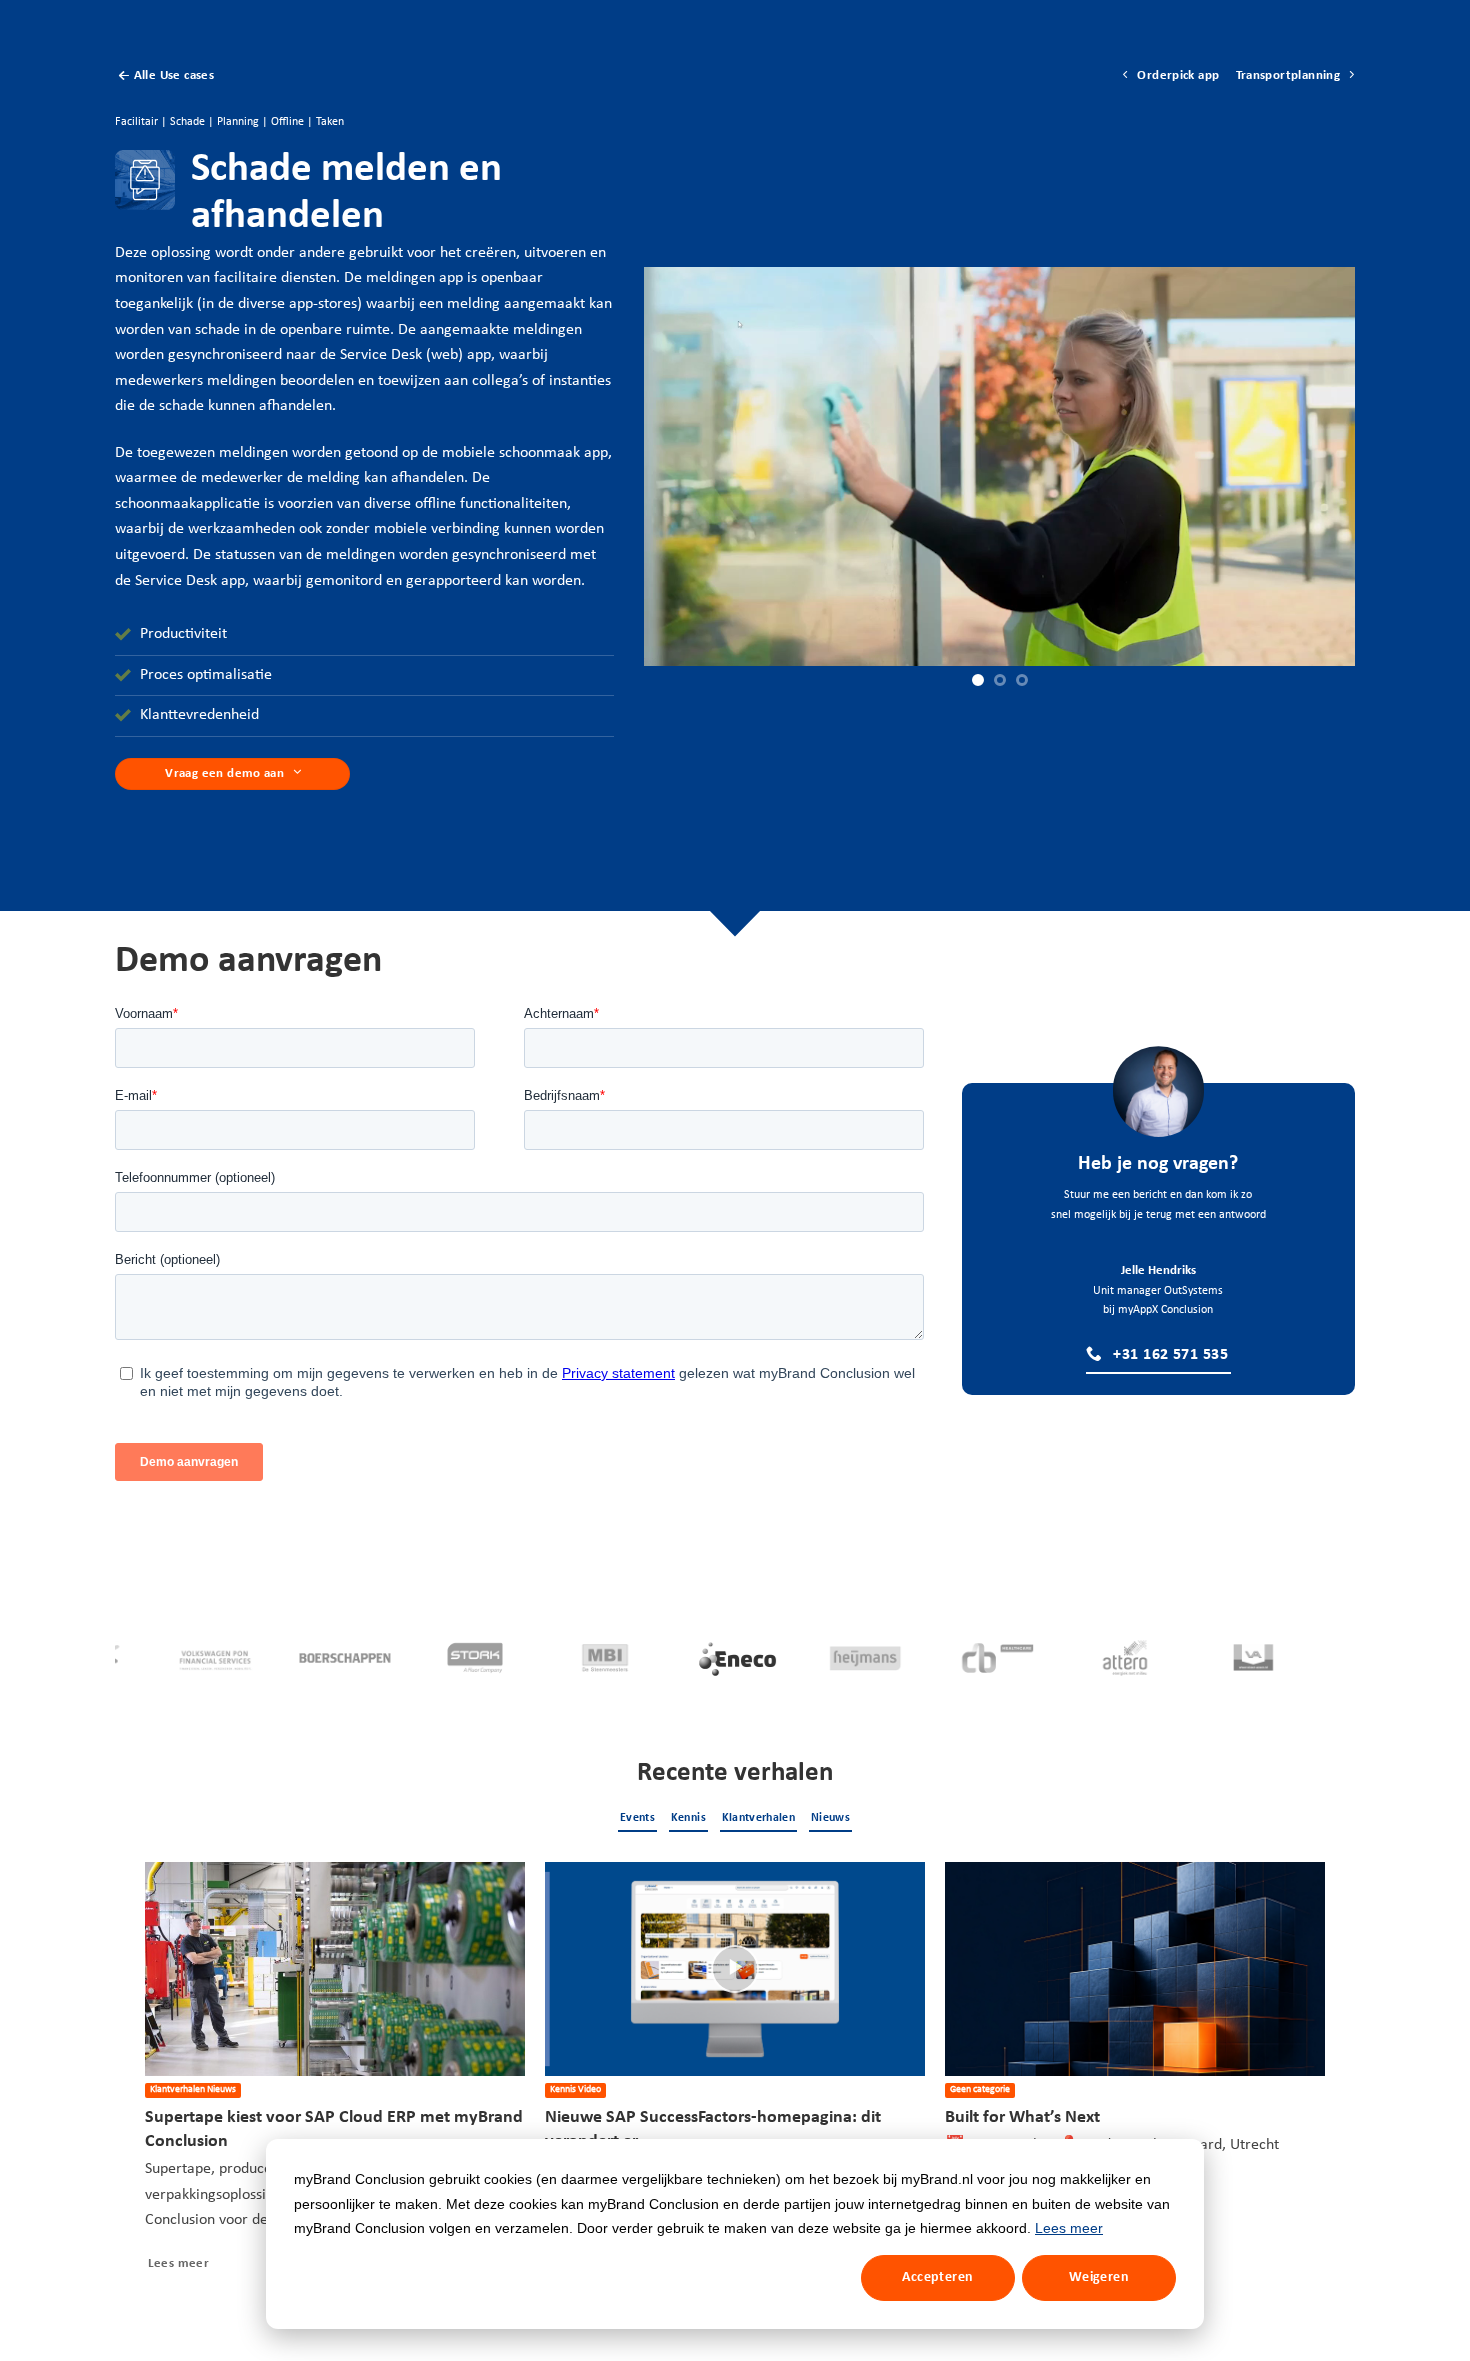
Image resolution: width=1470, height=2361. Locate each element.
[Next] (1324, 2079)
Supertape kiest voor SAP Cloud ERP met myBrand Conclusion (334, 2129)
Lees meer (1069, 2228)
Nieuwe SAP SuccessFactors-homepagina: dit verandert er (713, 2129)
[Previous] (146, 2079)
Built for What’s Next (1022, 2117)
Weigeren (1099, 2277)
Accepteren (937, 2277)
